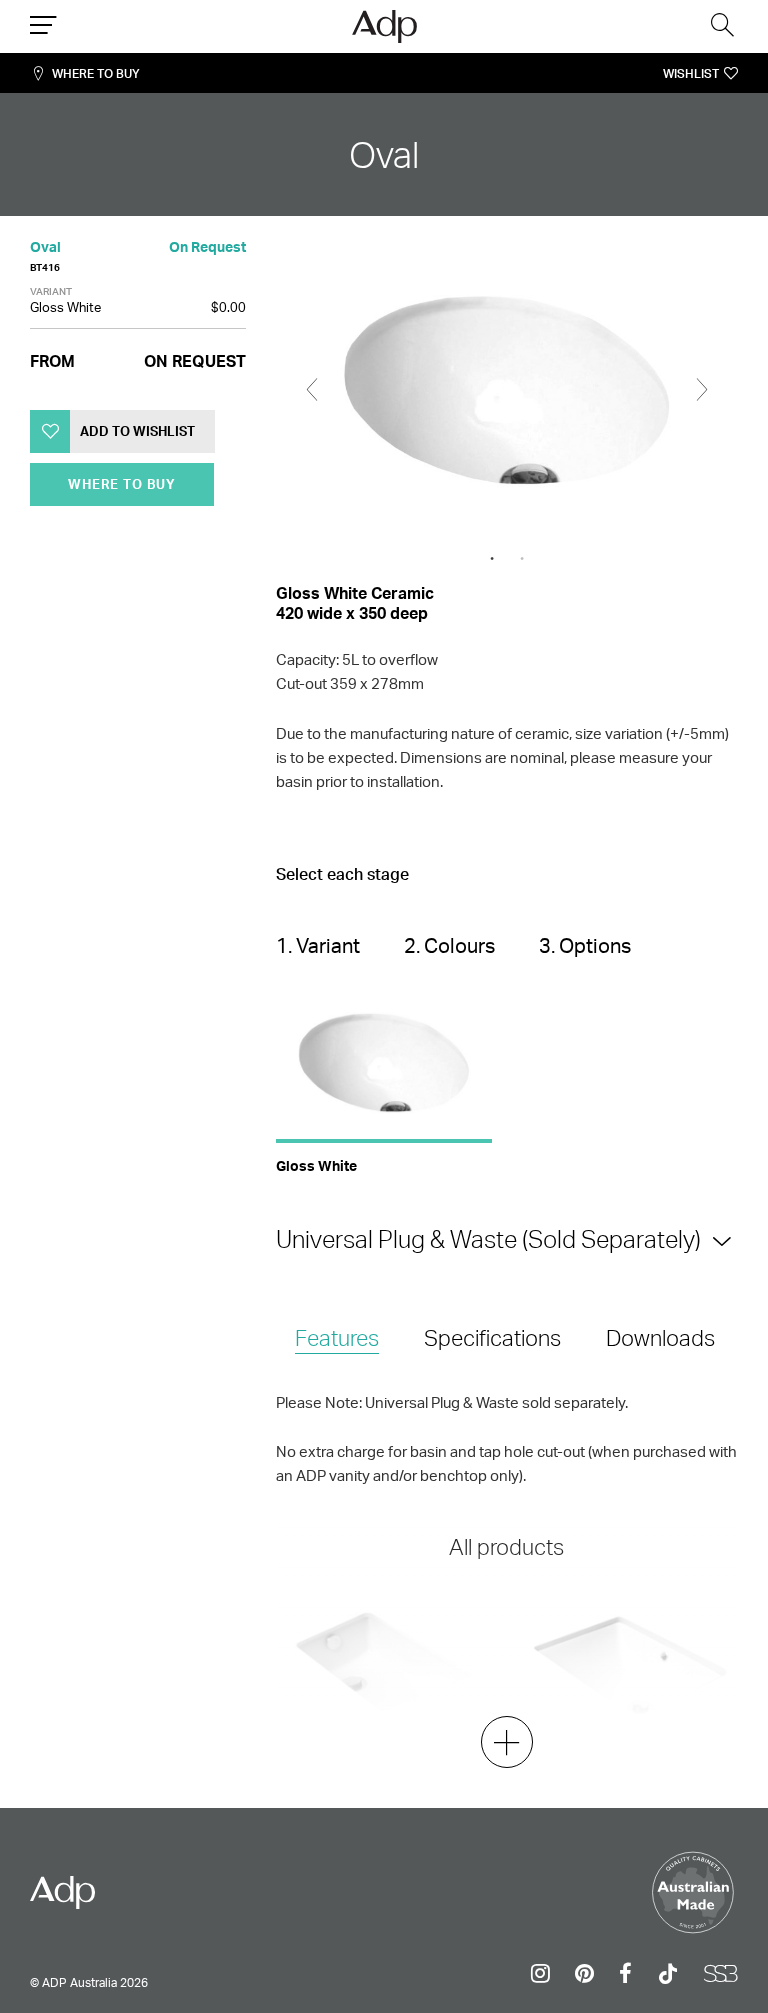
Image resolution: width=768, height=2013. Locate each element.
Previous (312, 390)
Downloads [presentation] (660, 1337)
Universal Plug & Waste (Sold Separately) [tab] (488, 1239)
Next (702, 390)
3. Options (585, 945)
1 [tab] (492, 559)
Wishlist (691, 73)
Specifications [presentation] (492, 1337)
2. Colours (449, 945)
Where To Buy (96, 73)
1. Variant (318, 945)
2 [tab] (522, 559)
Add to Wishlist (137, 431)
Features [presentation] (337, 1337)
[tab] (337, 1339)
